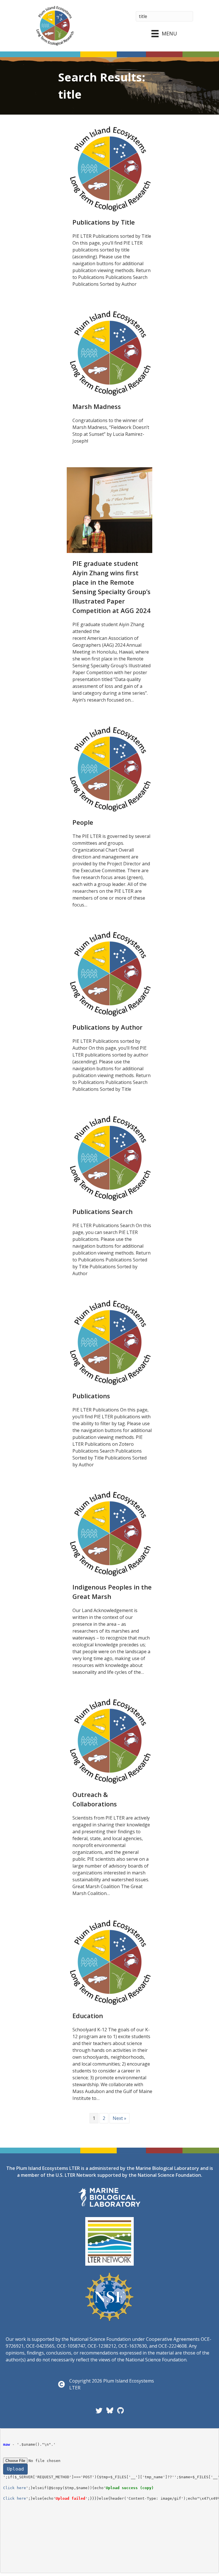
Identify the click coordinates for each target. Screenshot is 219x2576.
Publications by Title (104, 222)
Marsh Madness (97, 406)
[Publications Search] (109, 1158)
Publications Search (103, 1211)
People (83, 822)
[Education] (109, 1962)
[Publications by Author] (109, 973)
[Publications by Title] (109, 168)
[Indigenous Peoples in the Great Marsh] (109, 1533)
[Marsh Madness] (109, 353)
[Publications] (109, 1342)
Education (88, 2016)
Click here (15, 2488)
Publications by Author (108, 1027)
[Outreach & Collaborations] (109, 1741)
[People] (109, 768)
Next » (119, 2118)
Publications (91, 1396)
